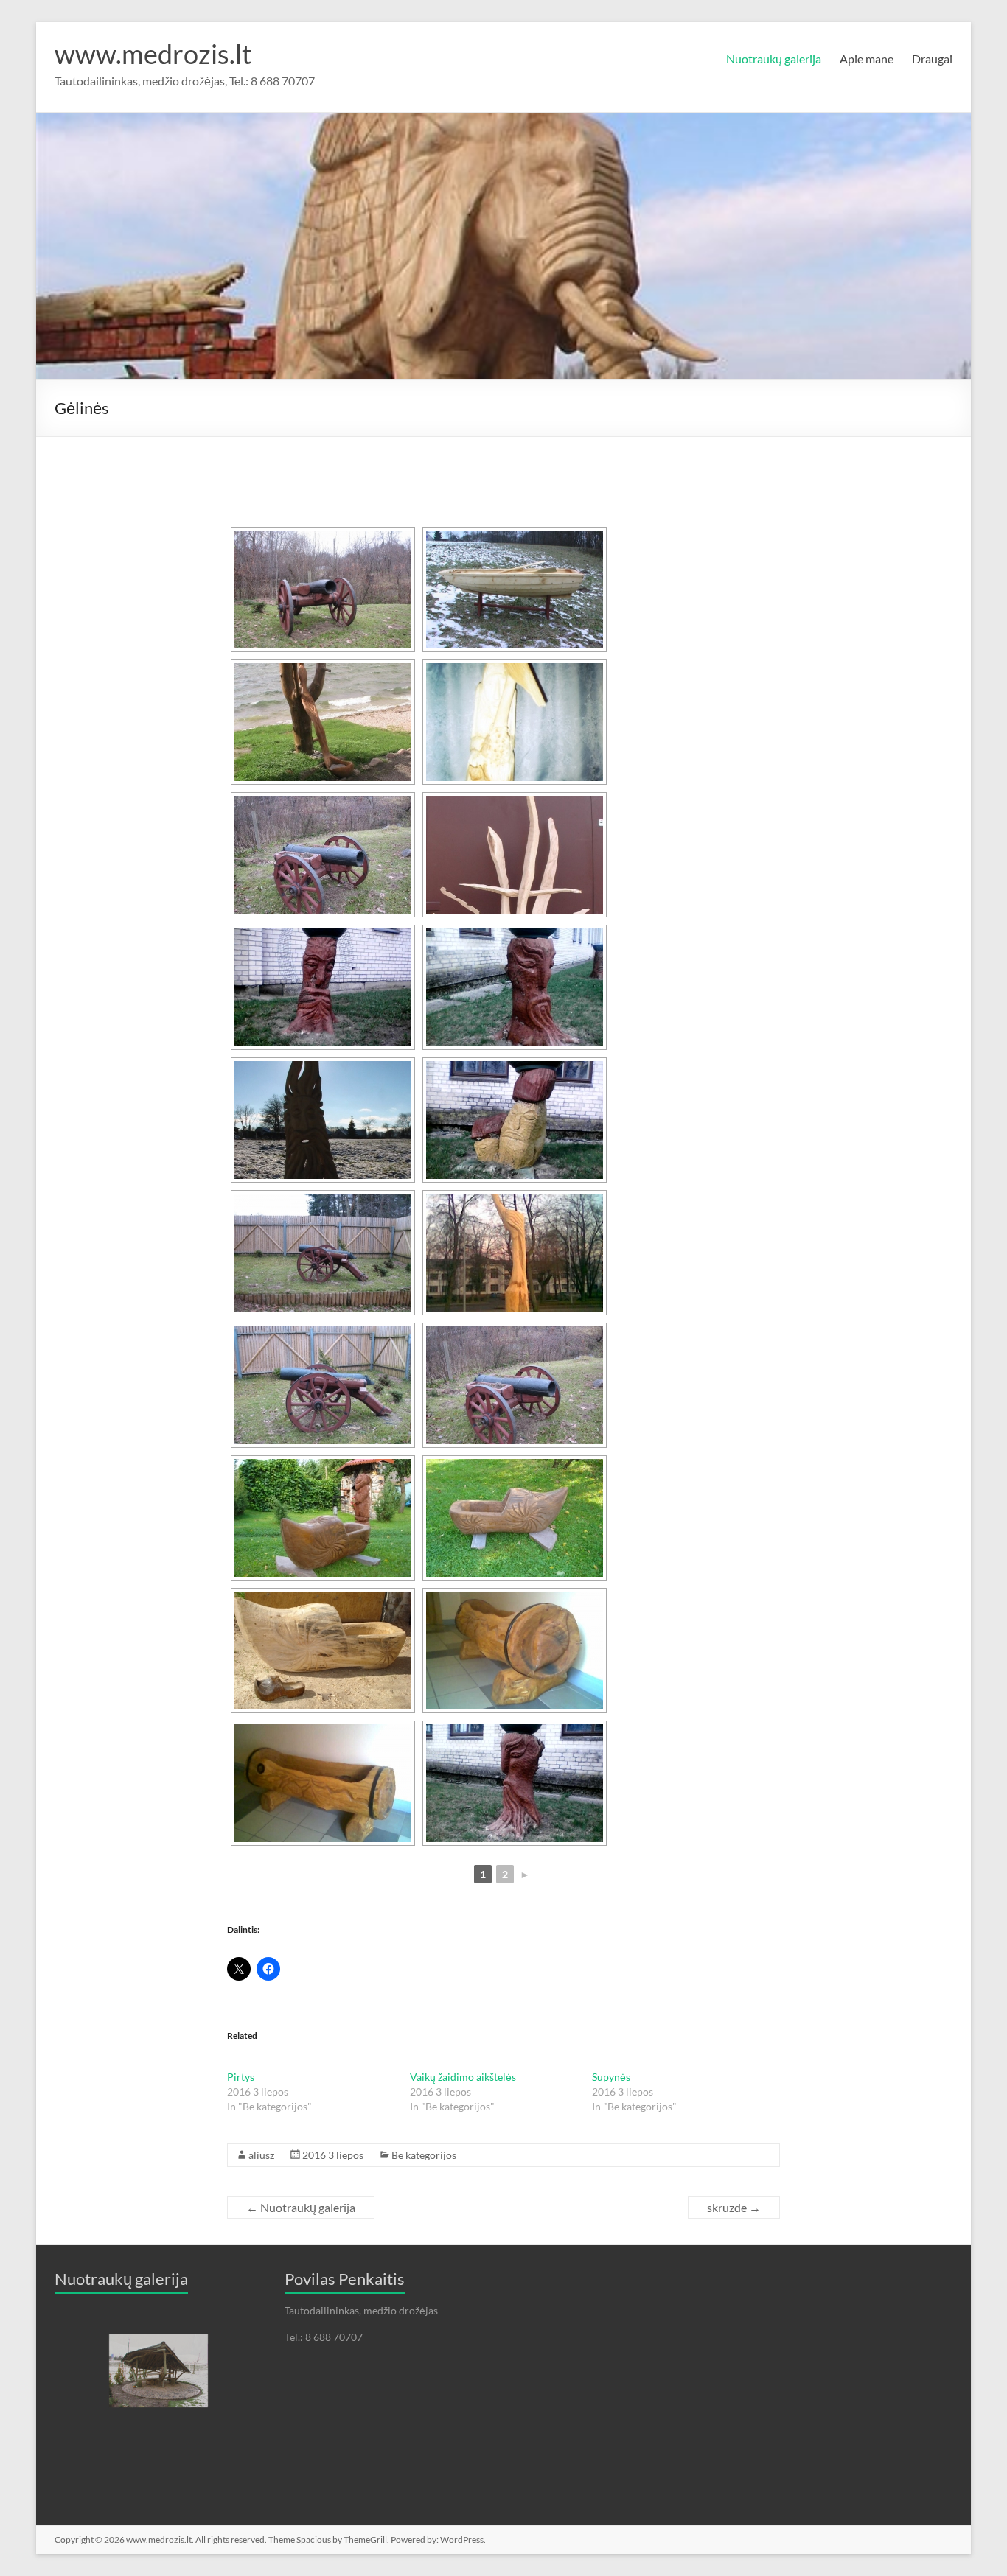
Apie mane (867, 59)
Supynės (611, 2077)
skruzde (734, 2207)
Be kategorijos (424, 2155)
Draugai (932, 59)
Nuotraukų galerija (774, 59)
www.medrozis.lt (153, 54)
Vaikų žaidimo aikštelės (463, 2077)
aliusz (261, 2155)
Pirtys (241, 2077)
